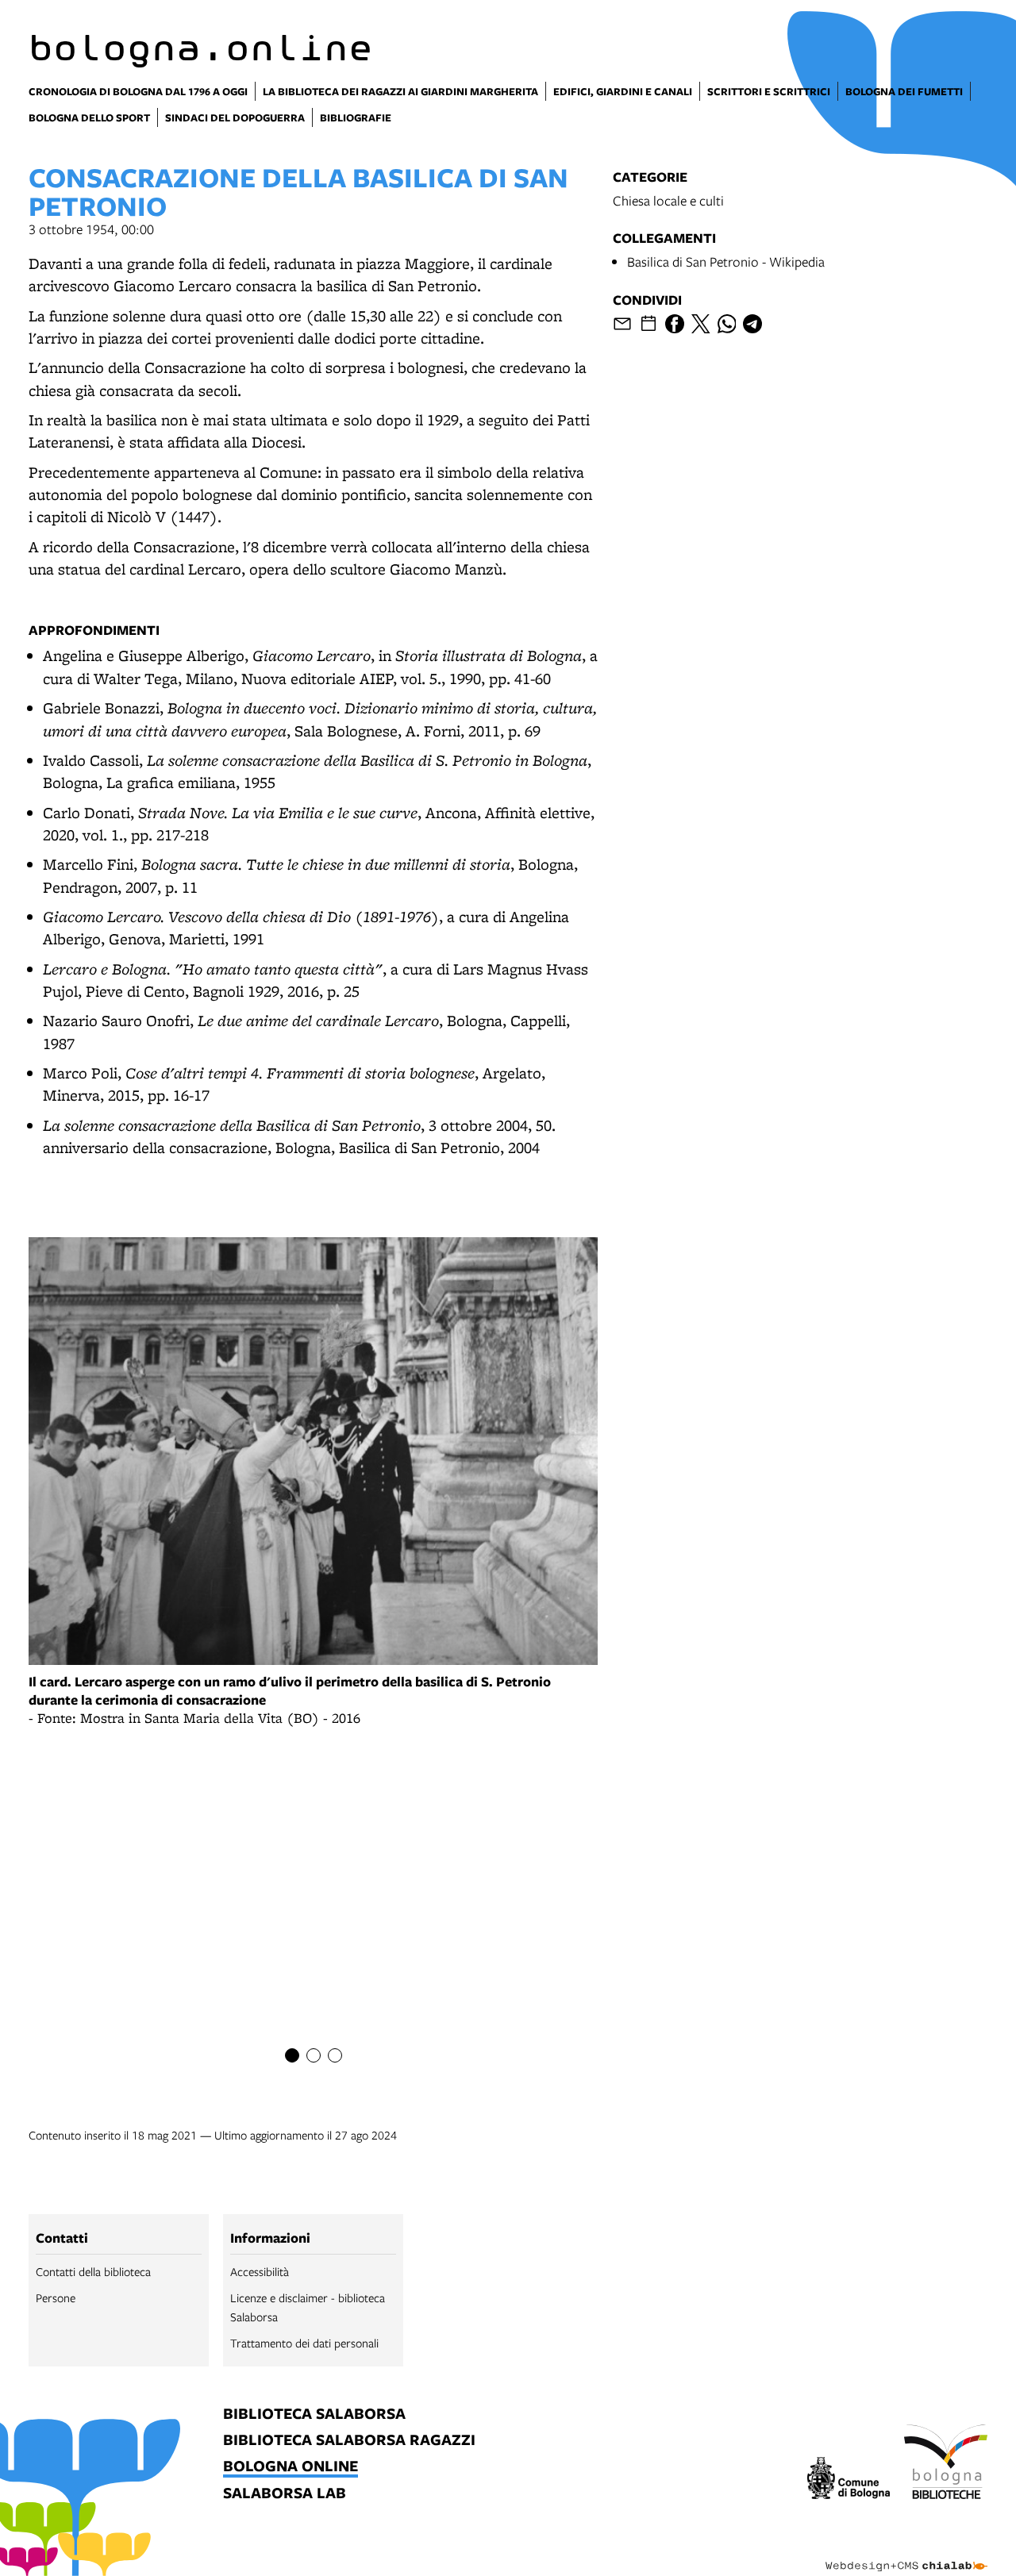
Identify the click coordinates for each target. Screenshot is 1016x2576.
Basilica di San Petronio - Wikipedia (726, 261)
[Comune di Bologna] (849, 2480)
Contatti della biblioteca (93, 2271)
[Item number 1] (292, 2055)
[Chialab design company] (906, 2552)
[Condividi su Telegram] (752, 324)
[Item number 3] (335, 2055)
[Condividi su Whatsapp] (727, 324)
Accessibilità (260, 2271)
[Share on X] (701, 324)
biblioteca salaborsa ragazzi (349, 2441)
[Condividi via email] (622, 324)
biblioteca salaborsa (314, 2415)
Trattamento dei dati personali (304, 2343)
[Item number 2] (314, 2055)
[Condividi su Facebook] (675, 324)
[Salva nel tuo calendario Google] (648, 324)
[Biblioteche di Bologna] (946, 2464)
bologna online (291, 2467)
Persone (56, 2297)
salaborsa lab (285, 2494)
